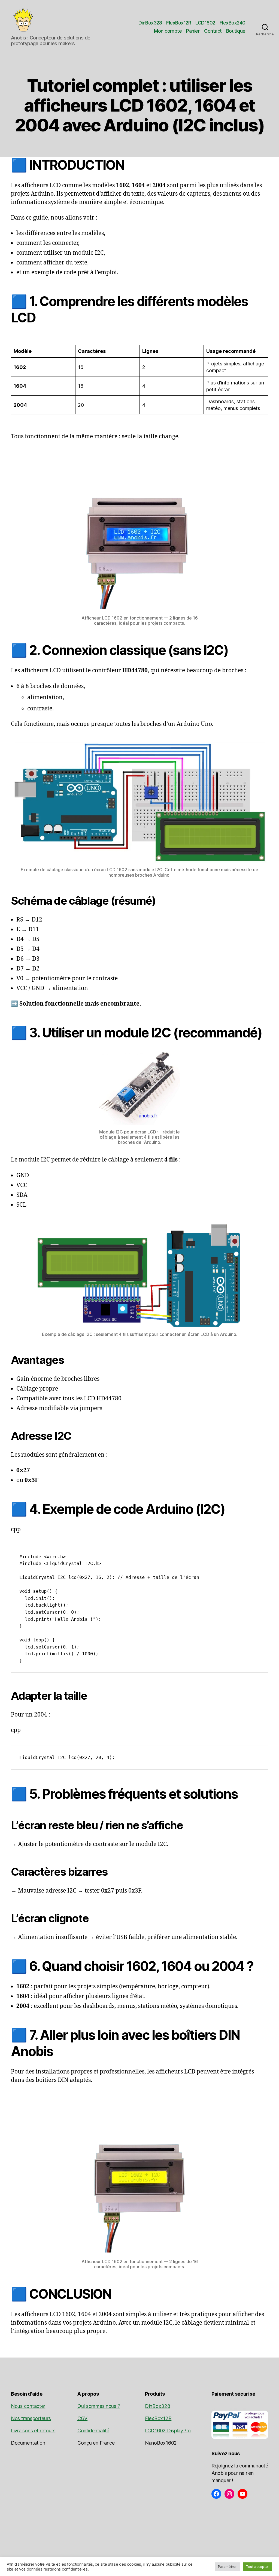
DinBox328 (150, 23)
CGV (82, 2418)
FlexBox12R (179, 23)
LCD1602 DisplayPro (168, 2431)
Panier (193, 31)
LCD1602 (205, 23)
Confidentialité (93, 2431)
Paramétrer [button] (227, 2566)
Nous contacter (28, 2406)
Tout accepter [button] (258, 2566)
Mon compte (168, 31)
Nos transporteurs (31, 2418)
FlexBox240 (233, 23)
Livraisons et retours (33, 2431)
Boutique (236, 31)
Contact (213, 31)
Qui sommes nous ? (99, 2406)
